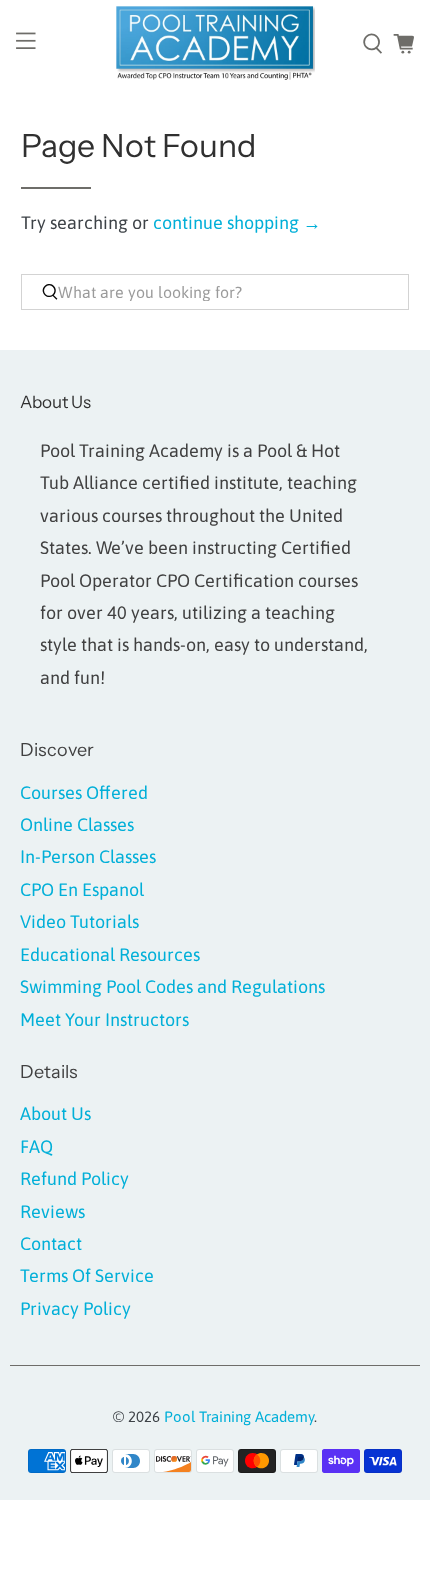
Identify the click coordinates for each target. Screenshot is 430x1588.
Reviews (52, 1211)
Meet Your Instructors (104, 1019)
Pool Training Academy (239, 1416)
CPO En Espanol (82, 889)
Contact (51, 1243)
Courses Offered (84, 792)
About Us (55, 1113)
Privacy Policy (75, 1308)
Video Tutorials (79, 921)
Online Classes (77, 824)
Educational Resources (110, 954)
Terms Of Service (87, 1275)
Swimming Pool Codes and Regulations (172, 986)
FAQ (36, 1146)
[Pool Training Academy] (215, 44)
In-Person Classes (88, 856)
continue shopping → (237, 222)
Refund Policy (74, 1178)
